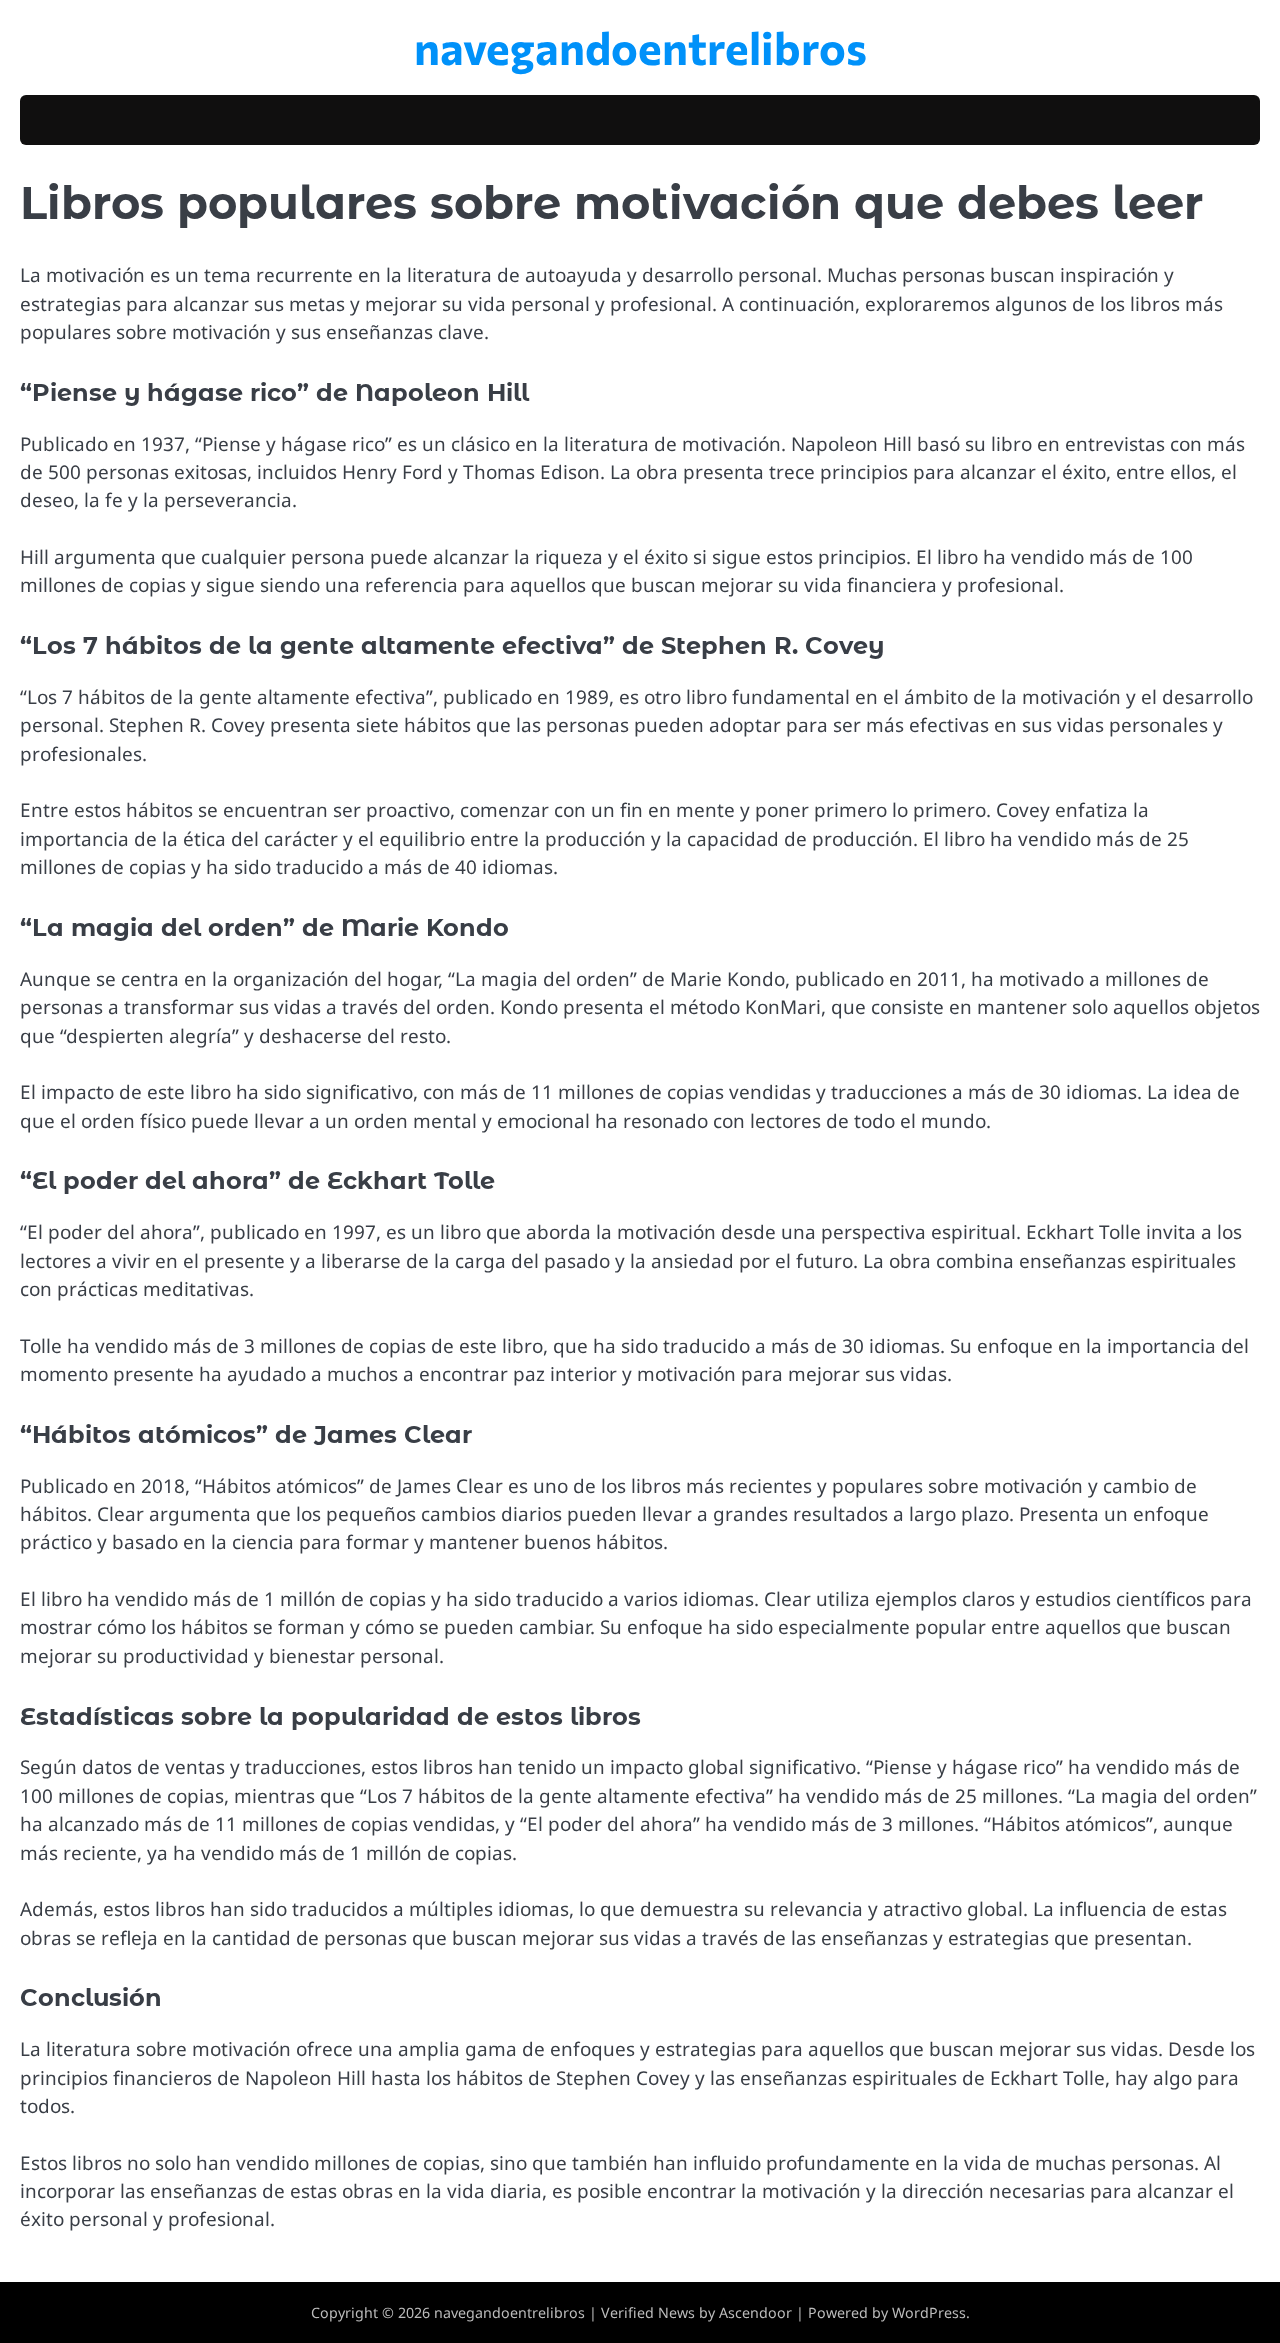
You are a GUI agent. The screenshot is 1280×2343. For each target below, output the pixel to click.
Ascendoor (755, 2312)
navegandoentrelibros (640, 46)
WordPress (929, 2312)
